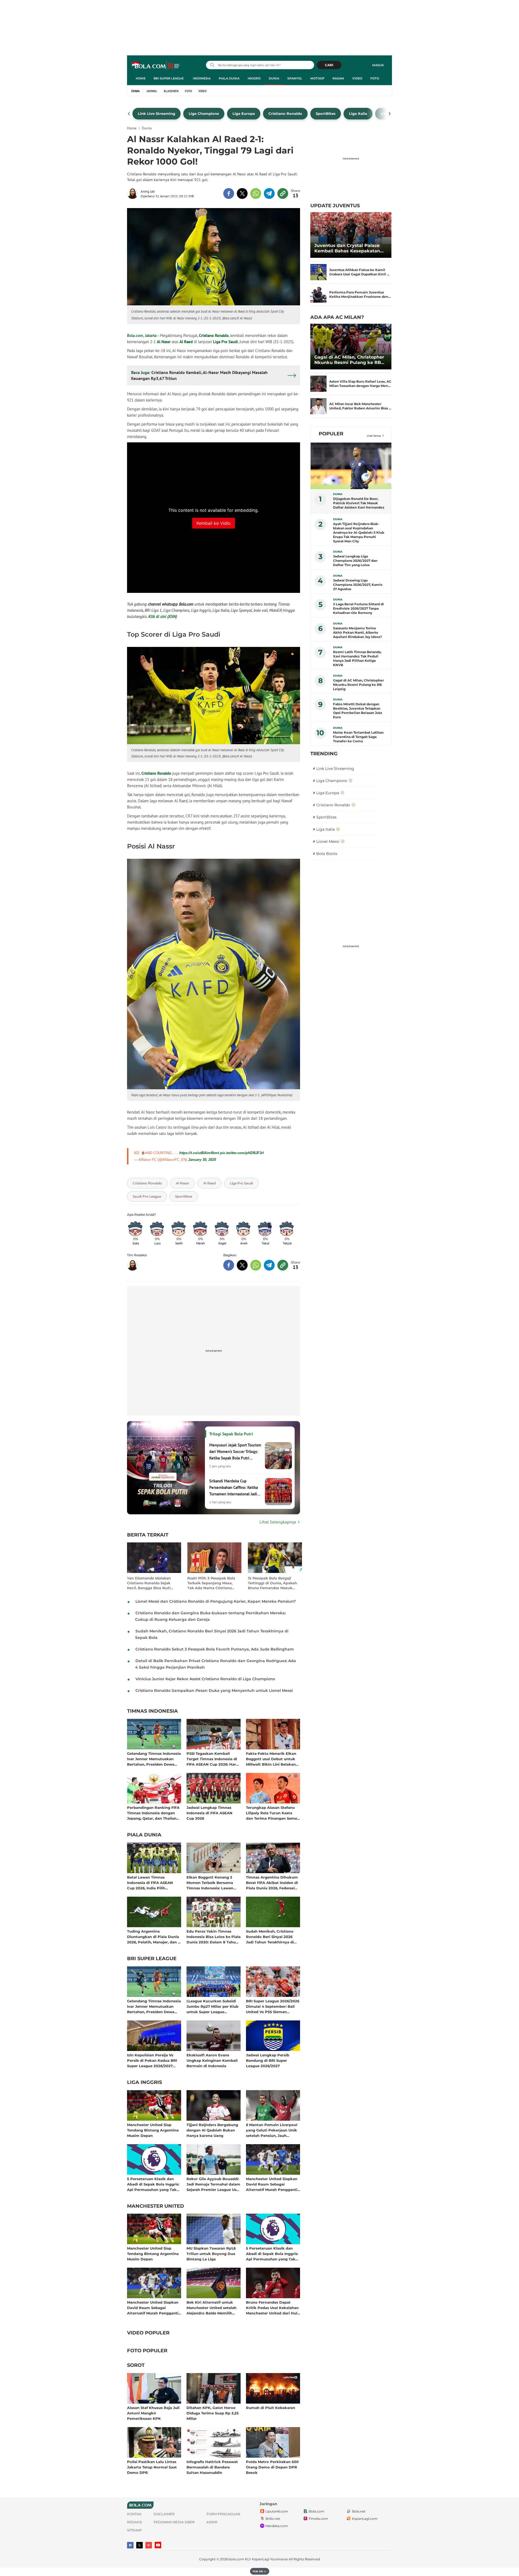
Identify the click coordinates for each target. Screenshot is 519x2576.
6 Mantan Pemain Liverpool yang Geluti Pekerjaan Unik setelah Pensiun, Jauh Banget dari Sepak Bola (272, 2130)
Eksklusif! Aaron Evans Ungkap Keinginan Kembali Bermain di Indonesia (212, 2060)
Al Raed (186, 342)
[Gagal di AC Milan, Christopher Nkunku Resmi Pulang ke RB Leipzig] (351, 347)
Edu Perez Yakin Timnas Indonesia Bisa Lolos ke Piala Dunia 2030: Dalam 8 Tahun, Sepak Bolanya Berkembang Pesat (214, 1937)
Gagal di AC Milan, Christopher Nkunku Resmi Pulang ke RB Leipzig (349, 360)
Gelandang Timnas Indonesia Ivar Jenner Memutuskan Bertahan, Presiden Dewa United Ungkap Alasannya (154, 1759)
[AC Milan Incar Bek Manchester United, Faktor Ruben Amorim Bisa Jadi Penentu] (318, 406)
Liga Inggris (144, 2083)
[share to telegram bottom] (269, 1265)
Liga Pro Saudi (225, 342)
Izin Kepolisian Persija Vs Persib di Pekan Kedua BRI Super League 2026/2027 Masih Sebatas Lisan (152, 2060)
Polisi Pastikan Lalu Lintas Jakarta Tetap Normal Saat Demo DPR (152, 2467)
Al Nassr (164, 342)
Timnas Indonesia (152, 1711)
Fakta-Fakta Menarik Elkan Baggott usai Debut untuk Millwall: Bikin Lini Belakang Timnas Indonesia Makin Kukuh (272, 1759)
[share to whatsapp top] (256, 193)
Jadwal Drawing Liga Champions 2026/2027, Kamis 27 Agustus (358, 585)
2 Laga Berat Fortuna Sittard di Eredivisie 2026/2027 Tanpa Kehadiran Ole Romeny (358, 608)
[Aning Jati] (134, 193)
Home (141, 78)
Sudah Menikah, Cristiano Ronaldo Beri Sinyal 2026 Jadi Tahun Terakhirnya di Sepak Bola (270, 1937)
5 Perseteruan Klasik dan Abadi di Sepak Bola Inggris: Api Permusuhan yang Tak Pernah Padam (153, 2184)
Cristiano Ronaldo (214, 335)
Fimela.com (318, 2519)
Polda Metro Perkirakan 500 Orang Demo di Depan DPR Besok (272, 2467)
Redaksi (135, 2522)
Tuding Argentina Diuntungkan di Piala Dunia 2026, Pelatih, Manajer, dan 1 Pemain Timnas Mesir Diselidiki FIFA (153, 1937)
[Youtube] (158, 2545)
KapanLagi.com (365, 2519)
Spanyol (295, 78)
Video (357, 78)
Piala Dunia (229, 78)
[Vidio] (149, 2545)
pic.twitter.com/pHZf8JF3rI (242, 1153)
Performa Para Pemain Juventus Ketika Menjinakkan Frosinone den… (360, 294)
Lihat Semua (374, 436)
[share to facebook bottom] (229, 1265)
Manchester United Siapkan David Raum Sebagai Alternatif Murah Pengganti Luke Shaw (272, 2184)
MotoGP (317, 78)
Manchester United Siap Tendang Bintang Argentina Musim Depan (153, 2130)
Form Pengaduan (223, 2514)
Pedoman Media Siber (174, 2522)
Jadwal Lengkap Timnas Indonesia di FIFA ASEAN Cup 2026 (209, 1813)
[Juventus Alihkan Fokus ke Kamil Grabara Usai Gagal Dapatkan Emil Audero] (318, 272)
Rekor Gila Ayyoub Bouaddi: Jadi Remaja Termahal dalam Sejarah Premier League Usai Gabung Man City (213, 2184)
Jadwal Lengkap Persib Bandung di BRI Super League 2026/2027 (268, 2060)
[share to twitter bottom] (242, 1265)
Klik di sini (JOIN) (163, 617)
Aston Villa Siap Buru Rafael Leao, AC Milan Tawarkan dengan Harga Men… (360, 384)
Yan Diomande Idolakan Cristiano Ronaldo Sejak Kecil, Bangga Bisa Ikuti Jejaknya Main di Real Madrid (149, 1583)
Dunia (274, 78)
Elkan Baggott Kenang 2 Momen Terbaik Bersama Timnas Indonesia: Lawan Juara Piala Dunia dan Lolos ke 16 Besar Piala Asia (212, 1882)
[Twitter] (139, 2545)
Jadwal (152, 91)
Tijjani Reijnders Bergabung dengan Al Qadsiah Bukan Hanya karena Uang (212, 2130)
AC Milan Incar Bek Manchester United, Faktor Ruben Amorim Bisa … (360, 406)
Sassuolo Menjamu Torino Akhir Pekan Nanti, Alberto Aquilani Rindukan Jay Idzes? (357, 632)
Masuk (378, 65)
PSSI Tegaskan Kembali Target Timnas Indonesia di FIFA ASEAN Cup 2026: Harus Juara (213, 1759)
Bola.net (359, 2511)
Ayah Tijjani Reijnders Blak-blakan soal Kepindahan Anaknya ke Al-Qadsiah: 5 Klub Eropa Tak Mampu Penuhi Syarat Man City (359, 532)
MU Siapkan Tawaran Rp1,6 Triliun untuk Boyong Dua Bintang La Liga (211, 2253)
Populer (331, 434)
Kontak (134, 2514)
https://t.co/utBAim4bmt (199, 1153)
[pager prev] (129, 114)
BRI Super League (169, 78)
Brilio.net (273, 2519)
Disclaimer (164, 2514)
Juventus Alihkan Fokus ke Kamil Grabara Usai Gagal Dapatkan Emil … (359, 272)
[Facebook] (130, 2545)
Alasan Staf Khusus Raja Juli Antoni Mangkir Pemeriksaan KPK (153, 2413)
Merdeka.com (277, 2526)
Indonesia (202, 78)
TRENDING (324, 754)
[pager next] (390, 114)
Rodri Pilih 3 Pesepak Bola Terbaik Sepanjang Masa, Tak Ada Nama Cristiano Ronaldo (211, 1583)
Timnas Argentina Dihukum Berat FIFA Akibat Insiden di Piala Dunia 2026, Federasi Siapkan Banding (272, 1882)
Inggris (254, 78)
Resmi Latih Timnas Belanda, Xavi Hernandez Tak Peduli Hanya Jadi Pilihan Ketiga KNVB (357, 658)
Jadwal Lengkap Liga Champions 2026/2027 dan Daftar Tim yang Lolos (355, 561)
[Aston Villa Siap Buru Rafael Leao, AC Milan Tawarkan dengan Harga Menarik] (318, 384)
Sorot (136, 2365)
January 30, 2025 (202, 1160)
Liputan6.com (277, 2511)
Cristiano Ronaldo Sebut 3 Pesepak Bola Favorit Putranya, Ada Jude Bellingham (215, 1649)
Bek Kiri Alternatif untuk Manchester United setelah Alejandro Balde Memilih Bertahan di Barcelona (212, 2308)
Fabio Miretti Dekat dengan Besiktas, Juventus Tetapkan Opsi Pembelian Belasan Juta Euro (357, 711)
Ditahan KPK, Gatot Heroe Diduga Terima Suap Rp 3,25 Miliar (213, 2413)
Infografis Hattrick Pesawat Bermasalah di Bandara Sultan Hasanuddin (212, 2467)
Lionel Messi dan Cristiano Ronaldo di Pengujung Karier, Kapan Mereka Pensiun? (216, 1601)
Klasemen (171, 91)
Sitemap (134, 2530)
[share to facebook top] (229, 193)
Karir (212, 2522)
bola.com (236, 2559)
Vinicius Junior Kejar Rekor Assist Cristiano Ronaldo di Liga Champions (205, 1679)
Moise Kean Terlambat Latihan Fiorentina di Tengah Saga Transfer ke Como (358, 737)
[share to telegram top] (269, 193)
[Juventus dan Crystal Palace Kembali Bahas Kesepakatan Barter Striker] (351, 235)
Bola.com (317, 2511)
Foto (375, 78)
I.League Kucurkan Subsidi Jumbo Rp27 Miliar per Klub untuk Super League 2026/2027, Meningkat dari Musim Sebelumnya (212, 2006)
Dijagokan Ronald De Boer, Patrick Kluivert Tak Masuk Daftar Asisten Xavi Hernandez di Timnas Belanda (359, 503)
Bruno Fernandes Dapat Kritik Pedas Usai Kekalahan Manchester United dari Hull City (272, 2308)
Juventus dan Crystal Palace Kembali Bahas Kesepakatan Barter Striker (347, 248)
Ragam (338, 78)
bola (156, 66)
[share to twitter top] (242, 193)
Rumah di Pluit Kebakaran (271, 2408)
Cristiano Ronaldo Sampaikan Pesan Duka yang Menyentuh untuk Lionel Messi (214, 1690)
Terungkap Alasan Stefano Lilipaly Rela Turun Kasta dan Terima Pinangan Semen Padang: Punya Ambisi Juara (273, 1813)
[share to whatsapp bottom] (256, 1265)
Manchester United (156, 2206)
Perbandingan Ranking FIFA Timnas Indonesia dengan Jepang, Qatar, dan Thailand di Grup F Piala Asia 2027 (153, 1813)
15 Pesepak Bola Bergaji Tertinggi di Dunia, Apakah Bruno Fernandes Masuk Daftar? (272, 1583)
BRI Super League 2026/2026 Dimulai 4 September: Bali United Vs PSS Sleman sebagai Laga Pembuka (273, 2006)
